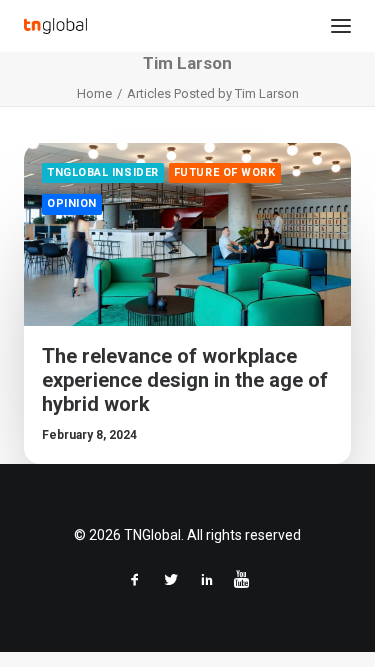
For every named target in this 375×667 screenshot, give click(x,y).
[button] (341, 26)
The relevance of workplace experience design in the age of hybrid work (185, 380)
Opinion (72, 203)
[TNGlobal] (55, 26)
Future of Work (225, 172)
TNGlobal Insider (103, 172)
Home (94, 93)
